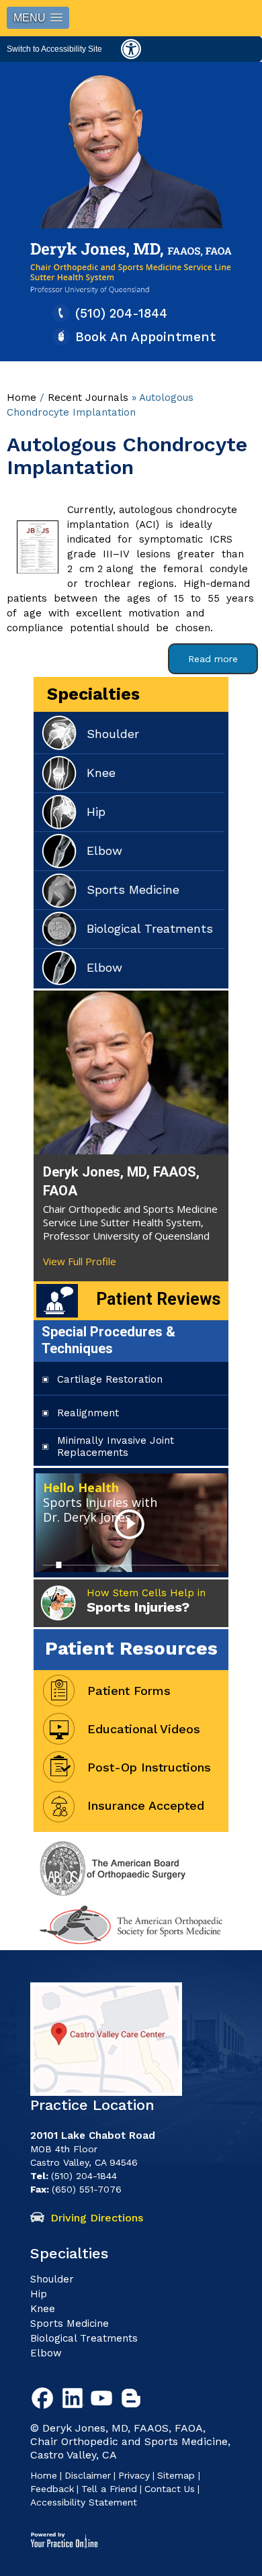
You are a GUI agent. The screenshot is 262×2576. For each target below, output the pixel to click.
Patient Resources (131, 1648)
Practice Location (92, 2105)
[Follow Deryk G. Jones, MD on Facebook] (45, 2401)
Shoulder (113, 734)
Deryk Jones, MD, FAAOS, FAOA (121, 1181)
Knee (101, 773)
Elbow (104, 850)
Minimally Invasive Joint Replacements (116, 1446)
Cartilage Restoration (110, 1379)
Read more (213, 659)
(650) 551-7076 (87, 2189)
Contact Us (170, 2489)
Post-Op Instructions (149, 1767)
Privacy (134, 2475)
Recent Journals (88, 398)
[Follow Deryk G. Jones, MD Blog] (134, 2401)
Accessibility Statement (84, 2502)
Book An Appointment (145, 337)
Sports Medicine (133, 889)
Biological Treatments (150, 928)
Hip (96, 812)
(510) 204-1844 (121, 313)
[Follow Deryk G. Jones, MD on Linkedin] (75, 2401)
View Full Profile (80, 1261)
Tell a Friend (109, 2489)
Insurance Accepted (146, 1805)
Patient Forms (129, 1691)
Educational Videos (144, 1729)
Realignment (88, 1413)
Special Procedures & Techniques (108, 1340)
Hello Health (100, 1502)
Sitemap (178, 2475)
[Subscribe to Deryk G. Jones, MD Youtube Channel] (104, 2401)
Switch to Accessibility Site (54, 49)
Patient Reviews (158, 1299)
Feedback (52, 2489)
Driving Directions (97, 2218)
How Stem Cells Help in (146, 1601)
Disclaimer (88, 2475)
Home (21, 398)
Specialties (93, 694)
